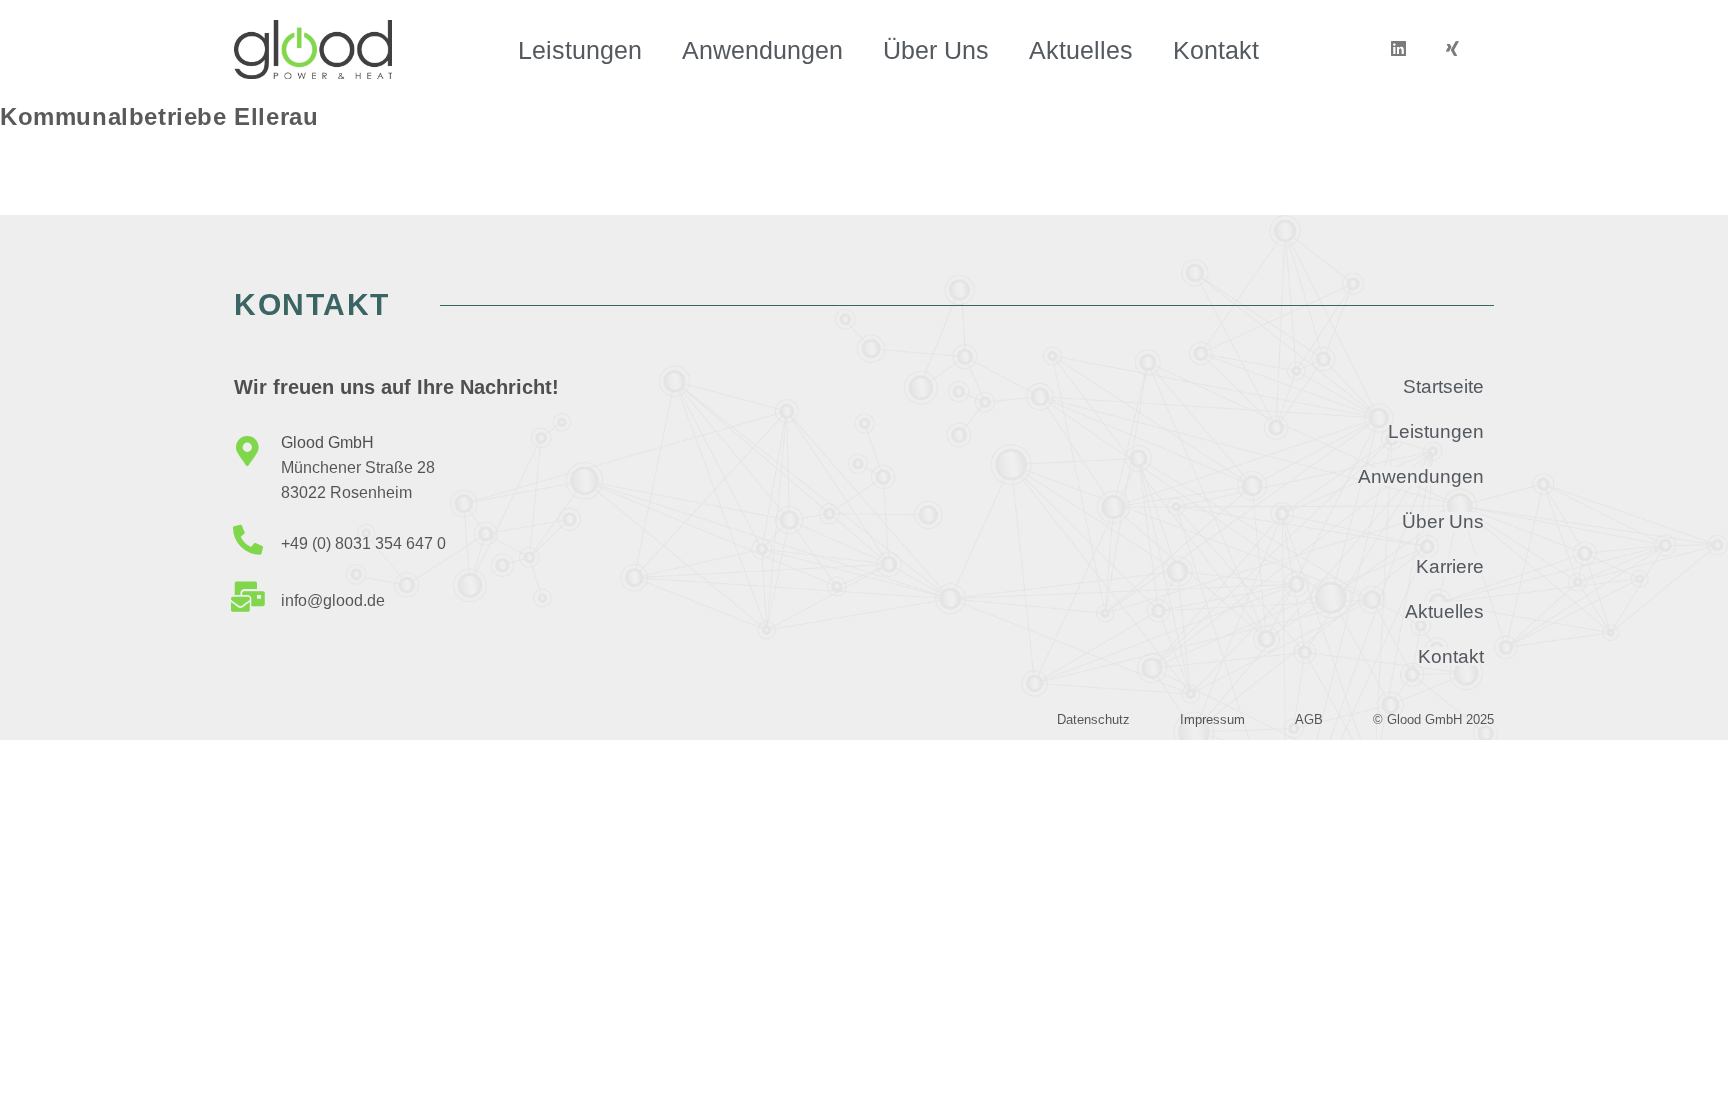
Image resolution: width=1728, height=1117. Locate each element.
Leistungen (580, 50)
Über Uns (936, 50)
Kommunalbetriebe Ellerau (159, 116)
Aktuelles (1081, 50)
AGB (1309, 719)
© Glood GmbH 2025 (1433, 719)
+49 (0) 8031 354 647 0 (363, 543)
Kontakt (1216, 50)
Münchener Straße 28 (358, 467)
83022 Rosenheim (346, 492)
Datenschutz (1093, 719)
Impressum (1212, 719)
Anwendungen (762, 50)
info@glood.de (333, 600)
